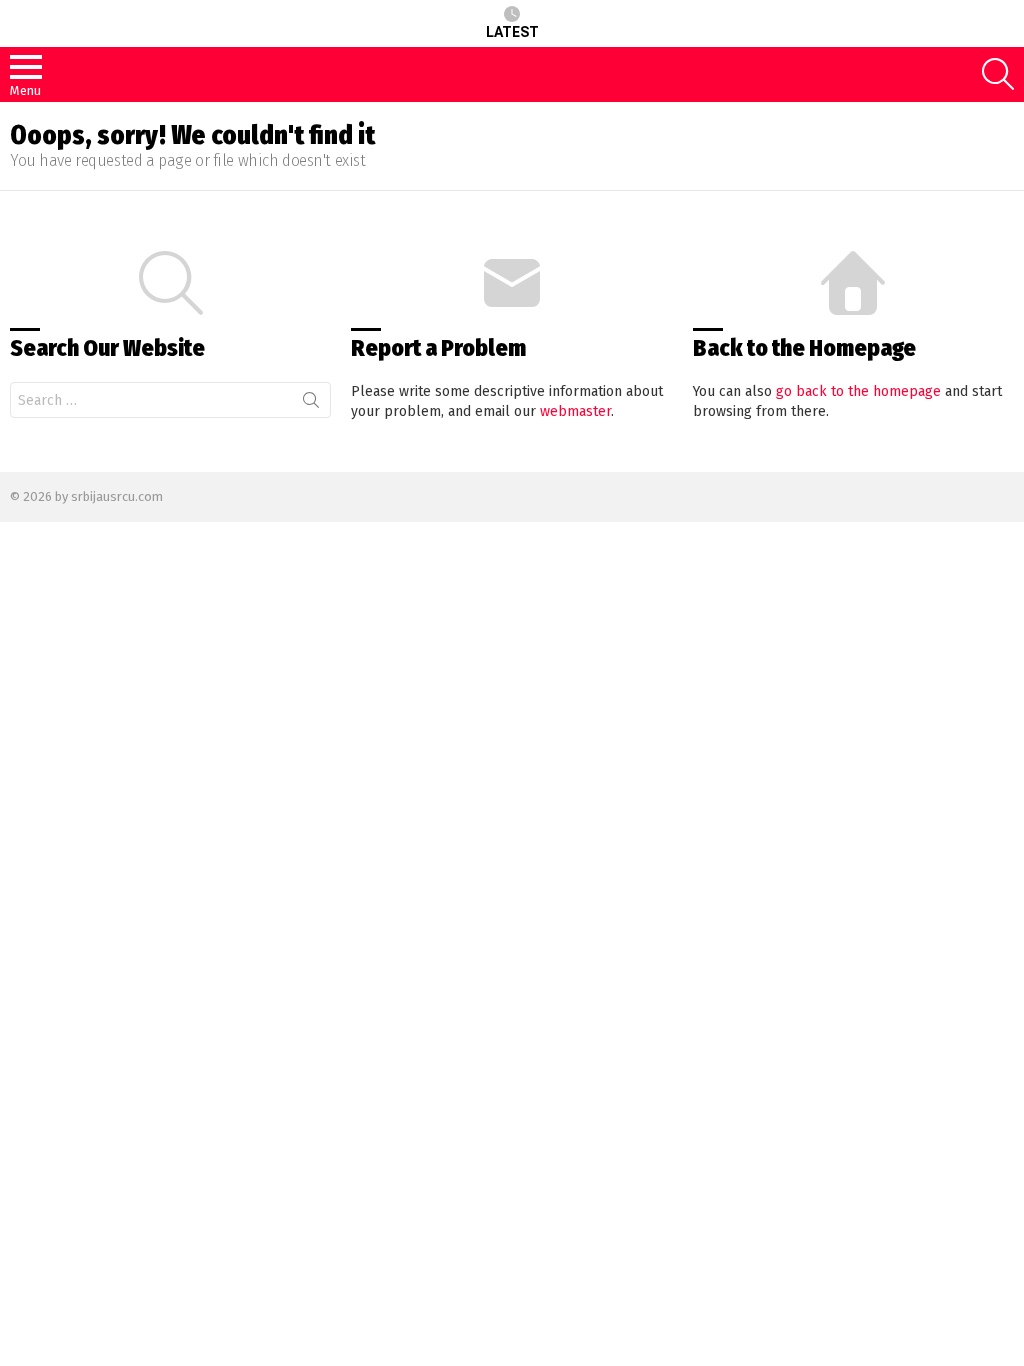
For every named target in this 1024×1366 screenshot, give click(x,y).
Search (311, 404)
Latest (512, 32)
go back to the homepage (858, 391)
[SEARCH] (998, 74)
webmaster (575, 411)
